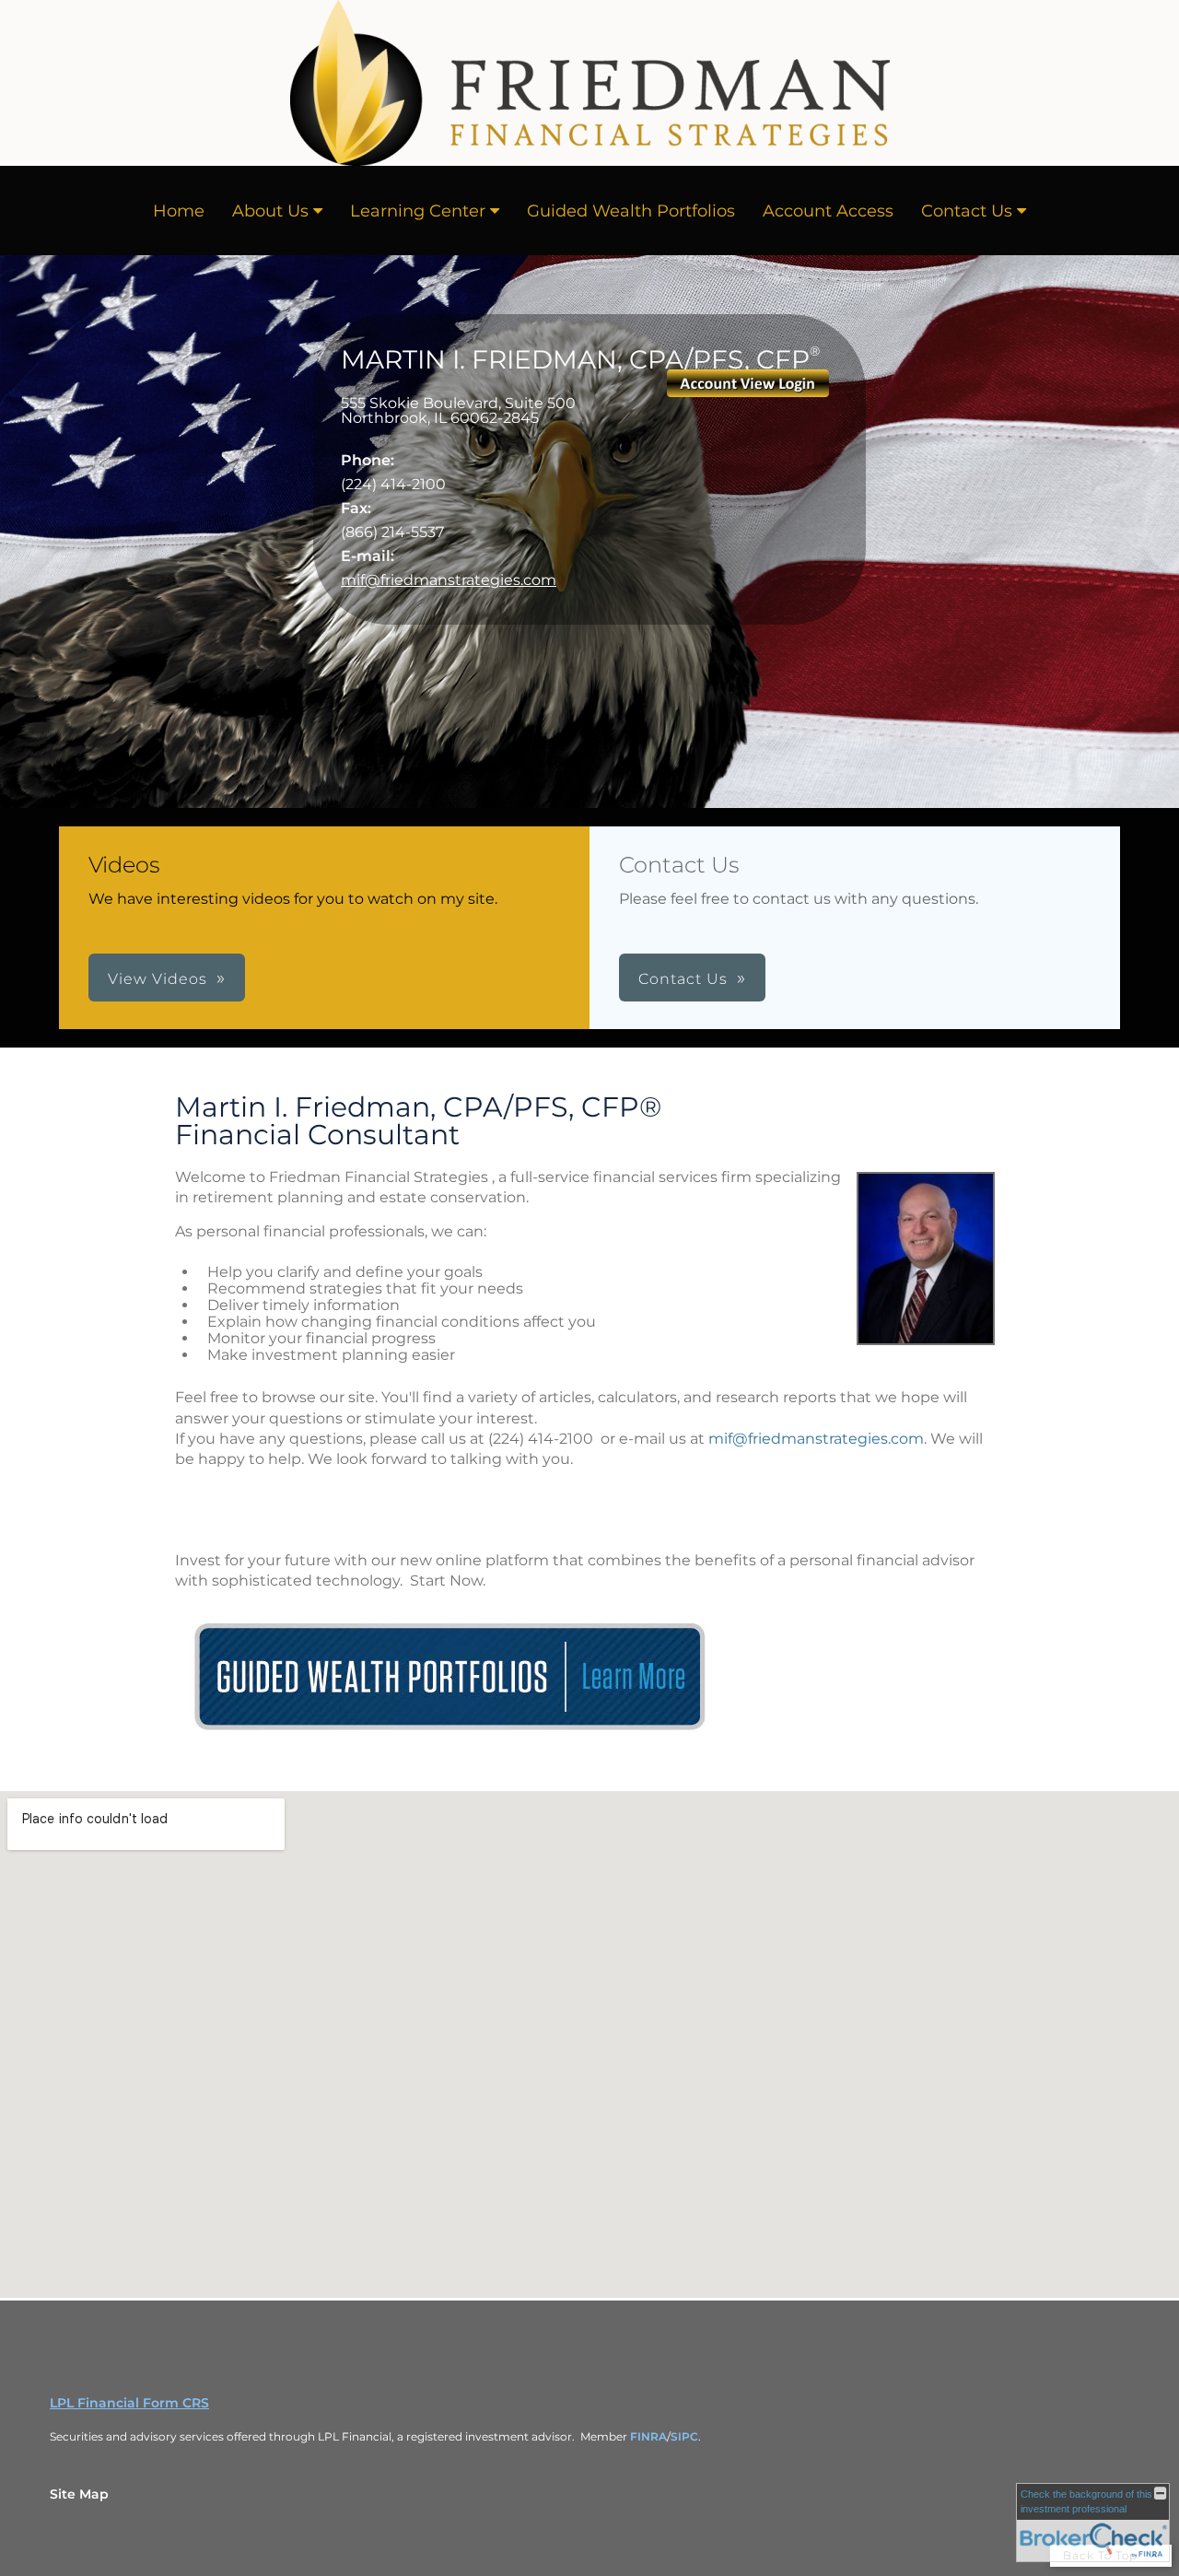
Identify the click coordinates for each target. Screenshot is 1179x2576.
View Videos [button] (158, 979)
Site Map (79, 2494)
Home (179, 211)
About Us (270, 211)
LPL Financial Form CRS (129, 2403)
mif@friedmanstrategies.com (449, 580)
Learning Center (418, 211)
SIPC (684, 2436)
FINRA (648, 2436)
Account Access (828, 211)
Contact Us (967, 211)
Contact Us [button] (683, 979)
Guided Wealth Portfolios (631, 211)
